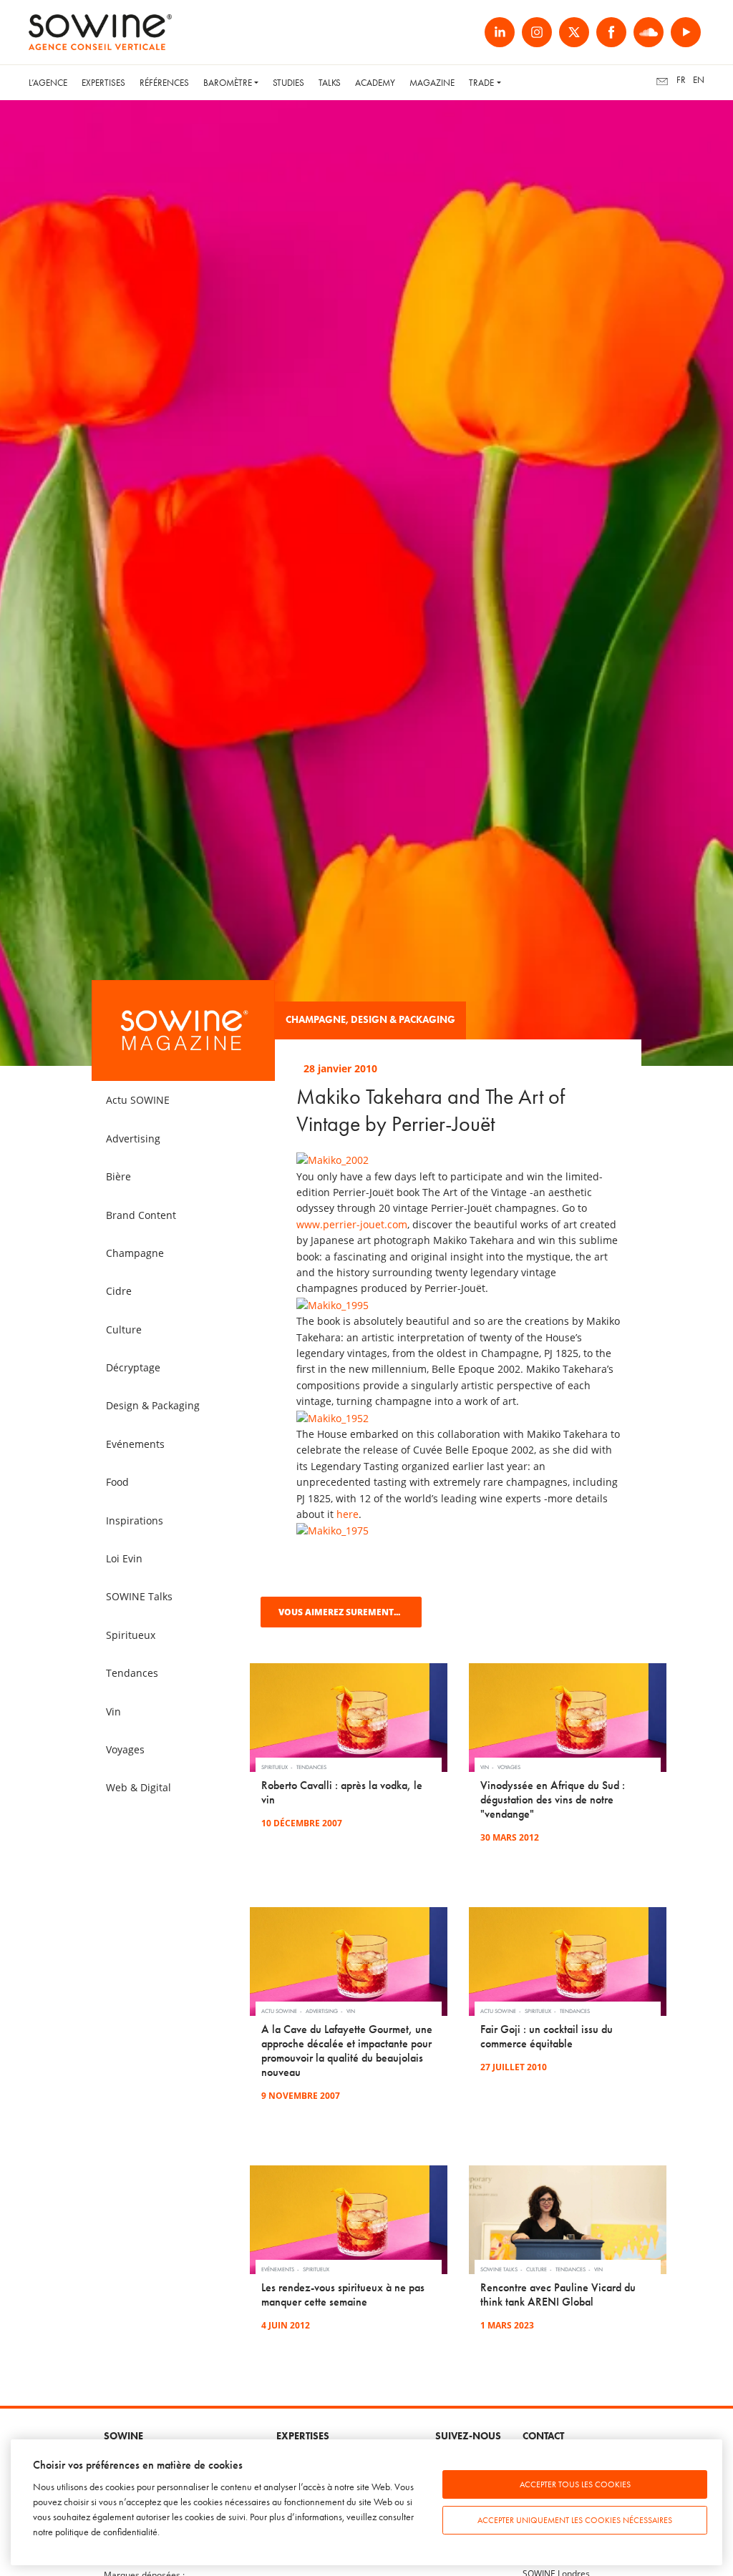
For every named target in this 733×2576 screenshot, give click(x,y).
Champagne (316, 1020)
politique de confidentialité (106, 2532)
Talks (330, 83)
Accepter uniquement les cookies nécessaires (575, 2520)
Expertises (103, 83)
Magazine (432, 83)
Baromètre (228, 83)
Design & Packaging (403, 1020)
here (348, 1514)
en (699, 80)
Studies (288, 83)
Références (164, 83)
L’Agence (48, 83)
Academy (375, 83)
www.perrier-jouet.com (352, 1224)
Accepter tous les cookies (575, 2484)
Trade (481, 83)
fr (681, 80)
